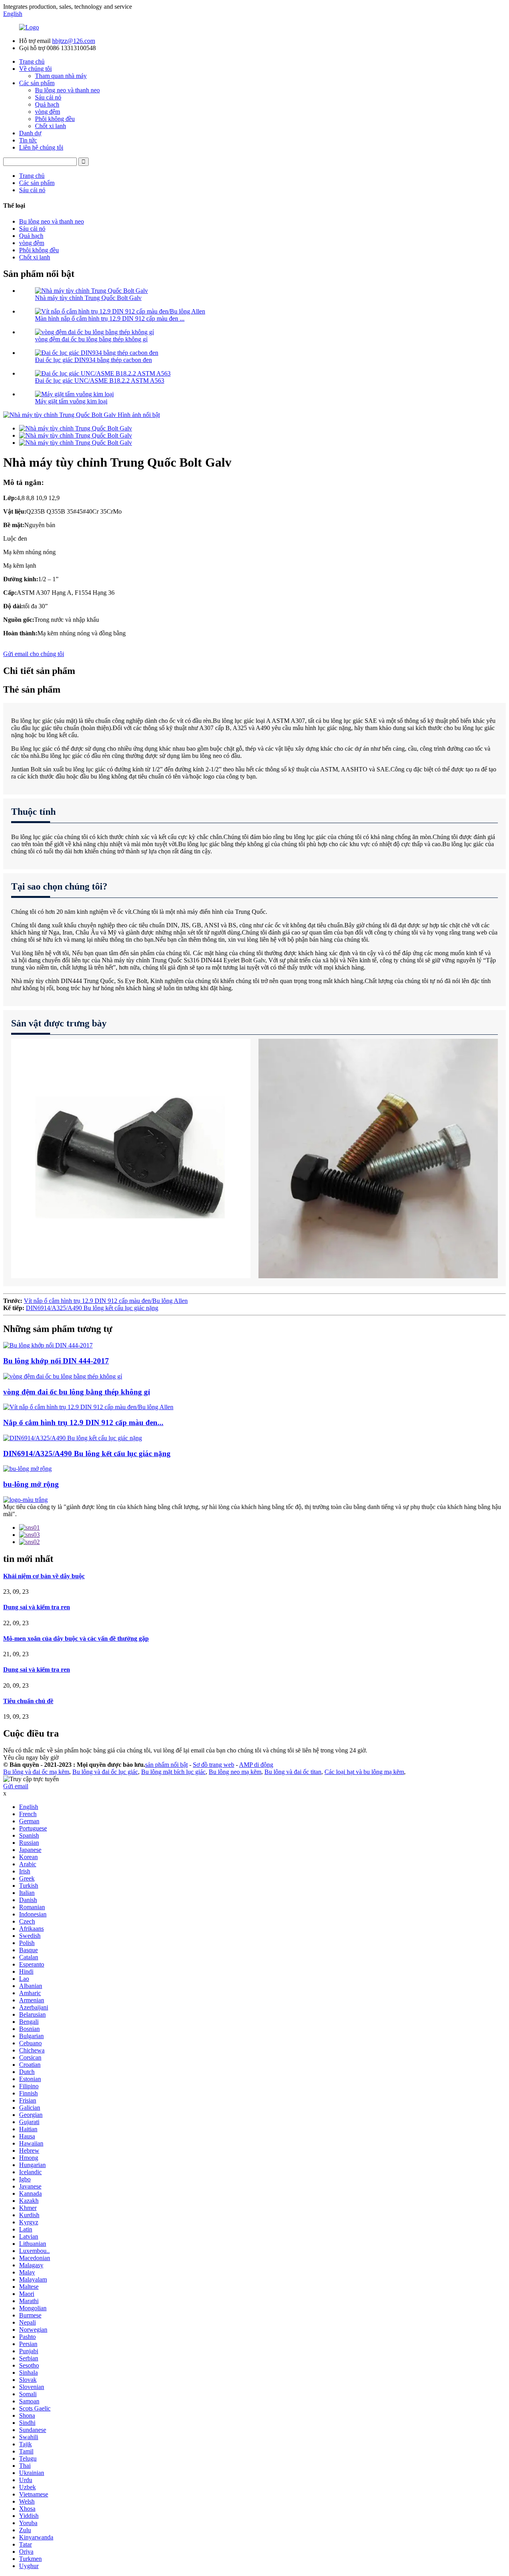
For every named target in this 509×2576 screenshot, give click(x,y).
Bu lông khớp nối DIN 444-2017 (56, 1361)
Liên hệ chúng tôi (41, 147)
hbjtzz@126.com (74, 41)
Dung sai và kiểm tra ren (37, 1607)
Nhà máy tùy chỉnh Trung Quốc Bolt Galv (88, 298)
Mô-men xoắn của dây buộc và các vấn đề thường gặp (76, 1638)
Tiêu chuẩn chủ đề (28, 1701)
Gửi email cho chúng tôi (34, 654)
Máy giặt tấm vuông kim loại (71, 401)
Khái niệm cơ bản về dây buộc (44, 1576)
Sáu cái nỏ (48, 97)
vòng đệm (48, 112)
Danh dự (30, 133)
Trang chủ (32, 61)
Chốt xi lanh (51, 126)
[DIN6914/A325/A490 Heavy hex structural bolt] (73, 1438)
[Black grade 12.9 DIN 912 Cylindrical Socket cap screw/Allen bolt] (88, 1407)
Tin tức (28, 140)
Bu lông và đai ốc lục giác (105, 1772)
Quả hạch (47, 104)
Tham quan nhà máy (61, 76)
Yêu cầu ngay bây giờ (31, 1757)
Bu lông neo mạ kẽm (235, 1772)
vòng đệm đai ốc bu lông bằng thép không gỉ (91, 339)
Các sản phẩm (37, 83)
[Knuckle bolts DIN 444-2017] (48, 1345)
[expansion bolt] (27, 1469)
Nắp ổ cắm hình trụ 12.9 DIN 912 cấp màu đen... (83, 1422)
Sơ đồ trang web (214, 1765)
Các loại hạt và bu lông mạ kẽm (364, 1772)
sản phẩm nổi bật (166, 1765)
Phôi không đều (55, 119)
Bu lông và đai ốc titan (293, 1772)
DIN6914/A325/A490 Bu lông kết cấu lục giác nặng (92, 1308)
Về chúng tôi (35, 69)
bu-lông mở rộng (31, 1484)
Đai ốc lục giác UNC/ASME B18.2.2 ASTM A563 (100, 381)
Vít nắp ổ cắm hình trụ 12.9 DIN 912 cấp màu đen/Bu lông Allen (106, 1301)
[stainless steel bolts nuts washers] (63, 1376)
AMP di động (256, 1765)
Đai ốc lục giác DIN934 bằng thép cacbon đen (93, 360)
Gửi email (16, 1786)
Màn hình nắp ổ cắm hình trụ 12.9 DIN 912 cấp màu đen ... (110, 318)
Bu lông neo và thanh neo (67, 90)
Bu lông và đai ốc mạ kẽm (36, 1772)
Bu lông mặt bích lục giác (173, 1772)
